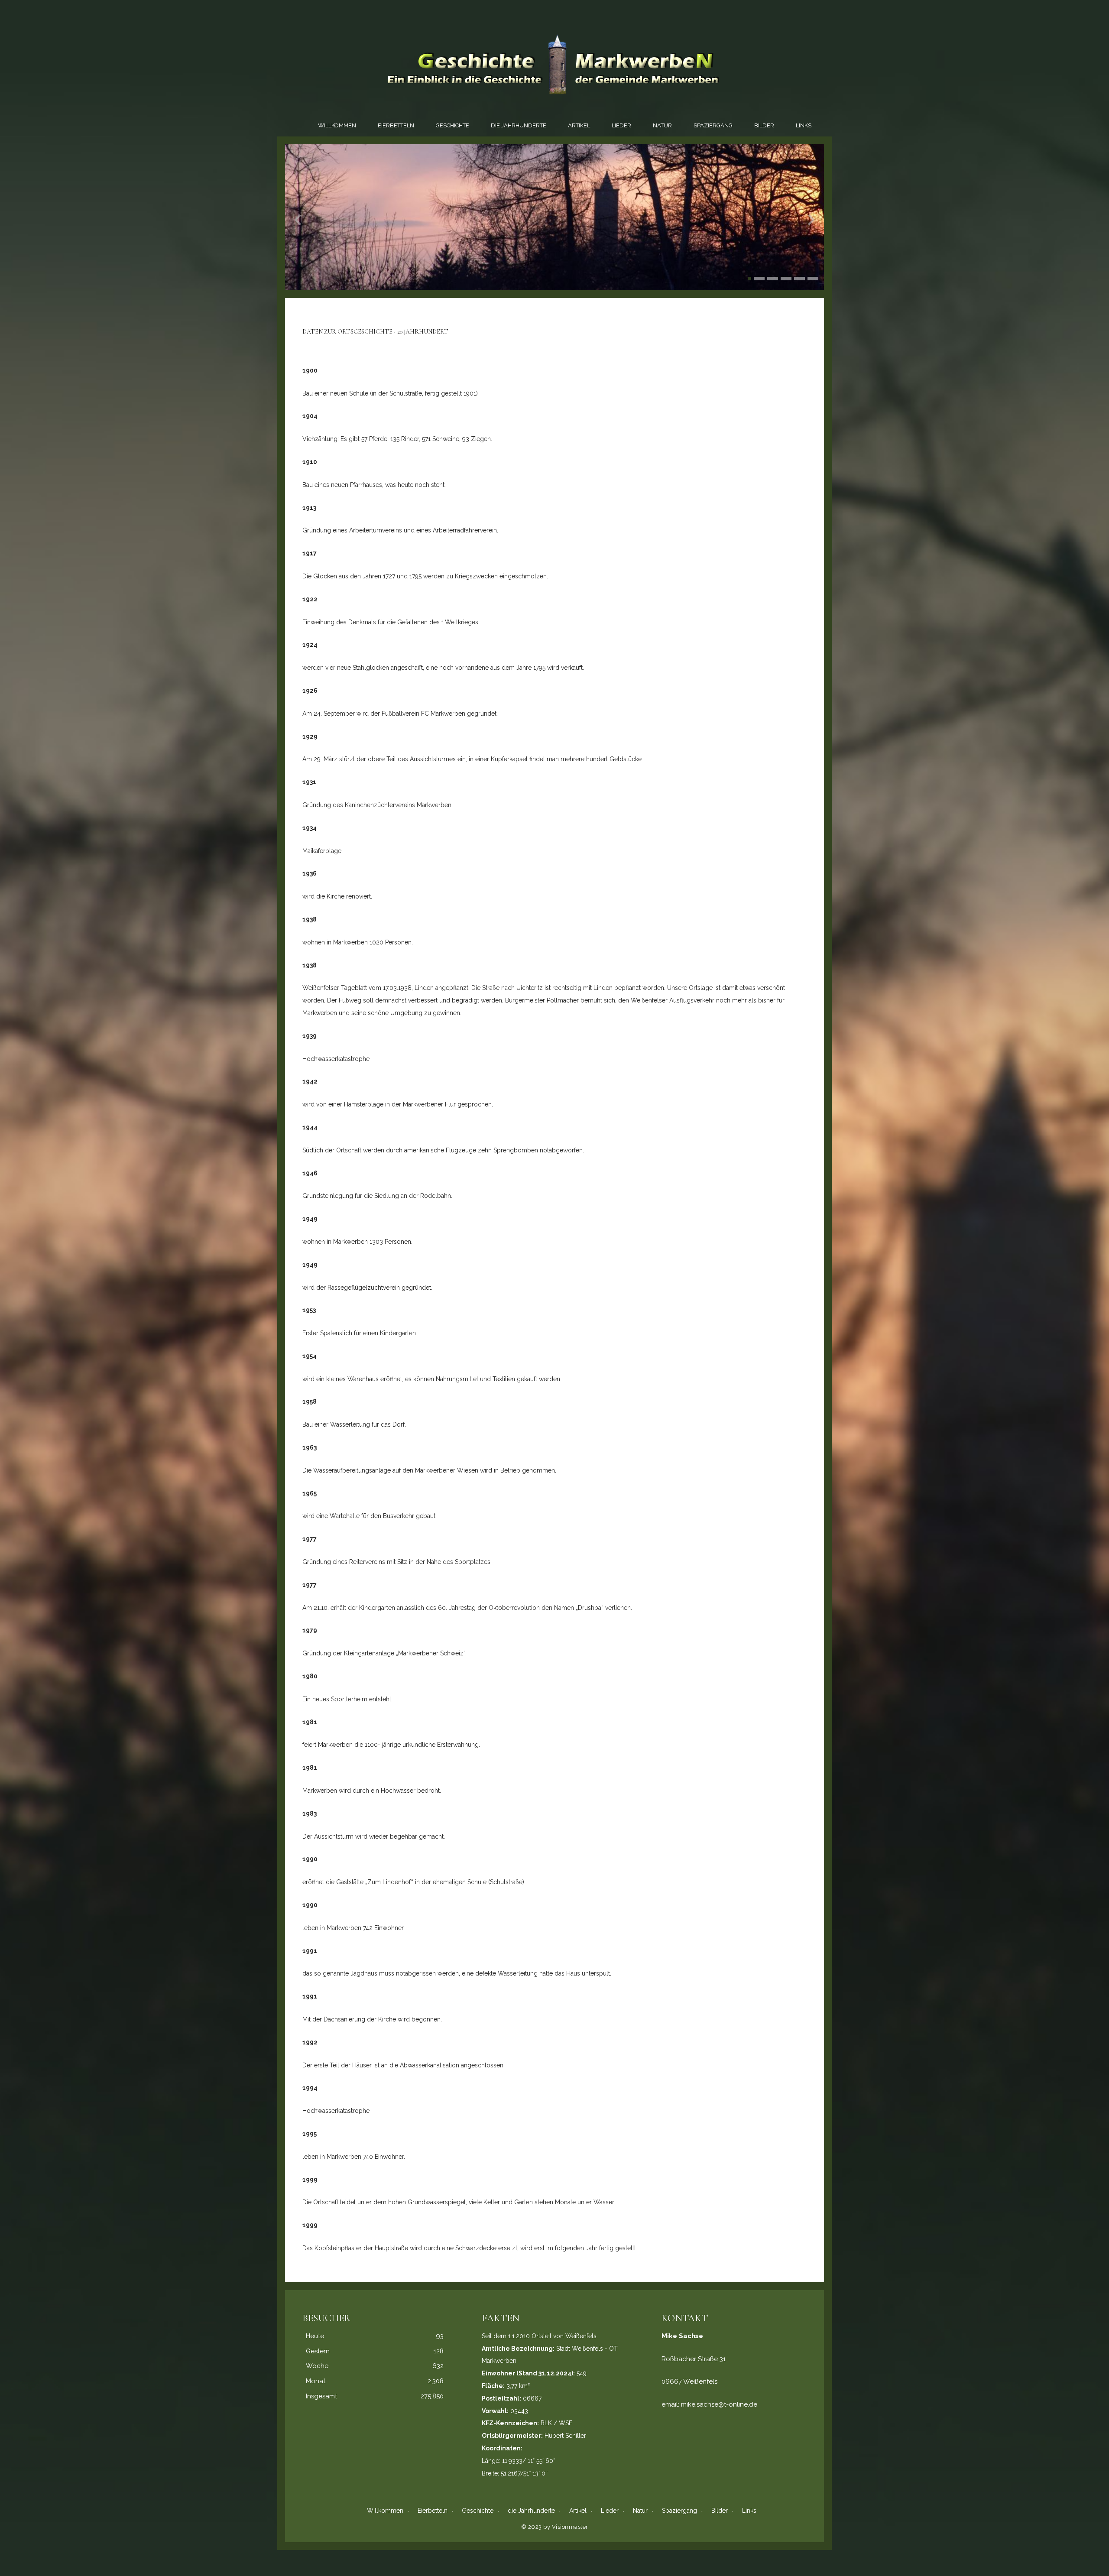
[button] (749, 279)
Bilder (764, 125)
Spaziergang (713, 125)
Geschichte (452, 125)
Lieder (621, 125)
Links (804, 125)
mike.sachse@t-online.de (719, 2404)
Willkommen (337, 125)
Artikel (579, 125)
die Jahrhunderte (519, 125)
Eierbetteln (396, 125)
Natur (662, 125)
